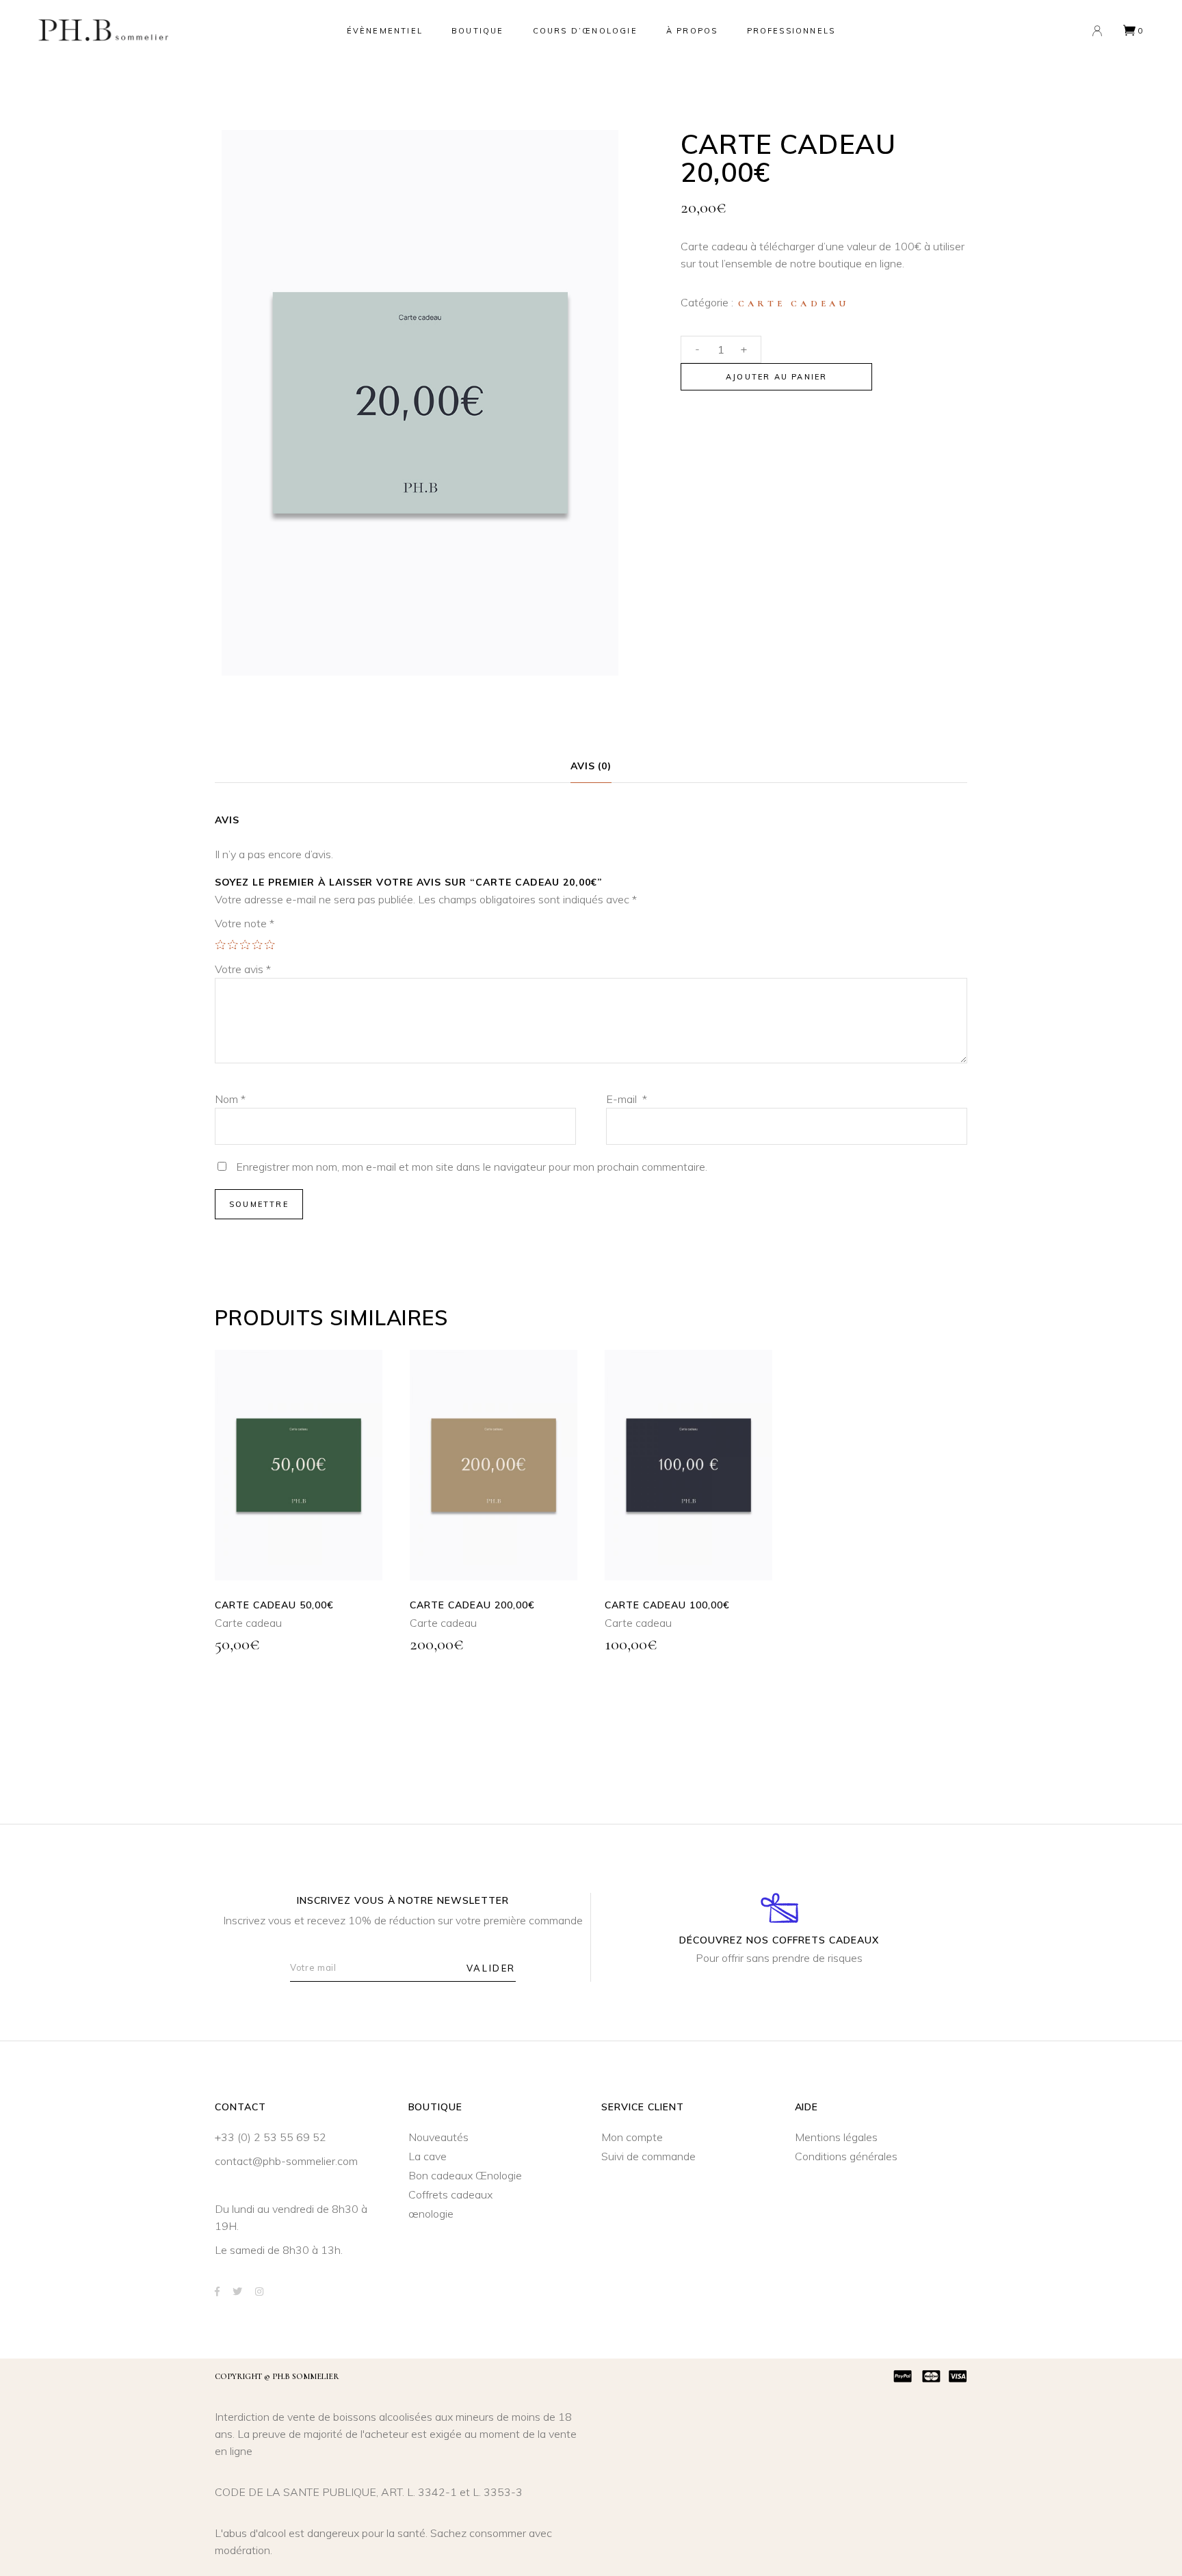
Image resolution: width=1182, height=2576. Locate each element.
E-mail (627, 1099)
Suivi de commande (648, 2156)
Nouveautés (438, 2137)
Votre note (245, 923)
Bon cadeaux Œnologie (465, 2175)
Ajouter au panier (776, 377)
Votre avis (243, 969)
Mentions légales (836, 2137)
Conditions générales (846, 2156)
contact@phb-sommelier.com (286, 2161)
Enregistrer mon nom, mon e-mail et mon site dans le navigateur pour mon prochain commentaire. (472, 1167)
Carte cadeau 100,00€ (667, 1605)
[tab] (591, 767)
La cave (428, 2156)
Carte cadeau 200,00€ (472, 1605)
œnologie (431, 2214)
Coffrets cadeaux (450, 2194)
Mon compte (632, 2137)
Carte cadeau (793, 304)
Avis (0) (591, 766)
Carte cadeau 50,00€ (274, 1605)
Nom (230, 1099)
